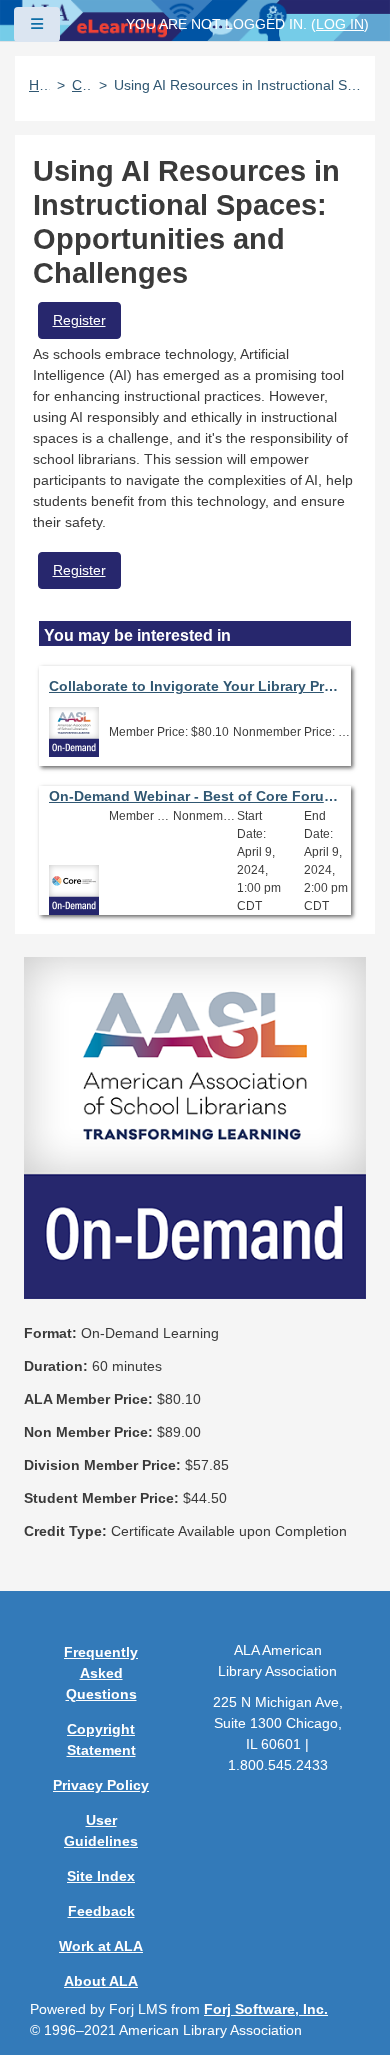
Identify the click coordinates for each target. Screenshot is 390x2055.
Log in (340, 24)
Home (39, 85)
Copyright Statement (101, 1739)
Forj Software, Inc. (266, 2009)
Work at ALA (101, 1946)
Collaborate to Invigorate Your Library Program (195, 686)
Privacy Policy (101, 1785)
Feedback (101, 1911)
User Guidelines (101, 1830)
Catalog (82, 85)
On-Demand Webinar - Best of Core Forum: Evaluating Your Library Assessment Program (195, 796)
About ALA (101, 1981)
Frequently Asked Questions (101, 1673)
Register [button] (79, 320)
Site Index (101, 1876)
